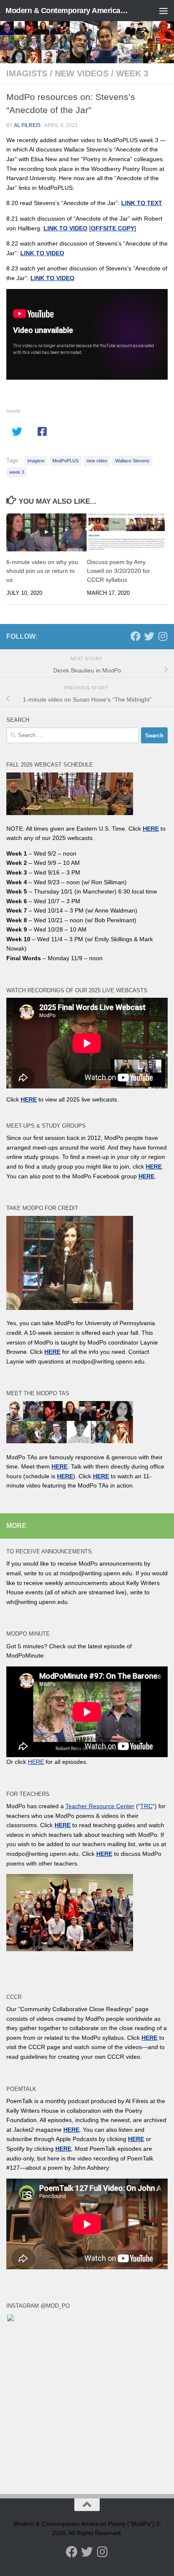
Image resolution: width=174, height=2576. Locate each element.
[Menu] (163, 11)
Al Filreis (27, 125)
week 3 (132, 73)
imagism (36, 461)
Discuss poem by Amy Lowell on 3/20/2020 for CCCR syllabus (118, 571)
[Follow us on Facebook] (136, 636)
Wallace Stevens (132, 461)
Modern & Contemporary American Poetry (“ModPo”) (68, 11)
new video (97, 461)
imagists (27, 73)
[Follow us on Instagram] (163, 636)
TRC (146, 1806)
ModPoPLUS (65, 461)
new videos (82, 73)
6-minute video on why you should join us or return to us (42, 571)
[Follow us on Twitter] (149, 636)
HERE (65, 1476)
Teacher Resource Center (100, 1806)
